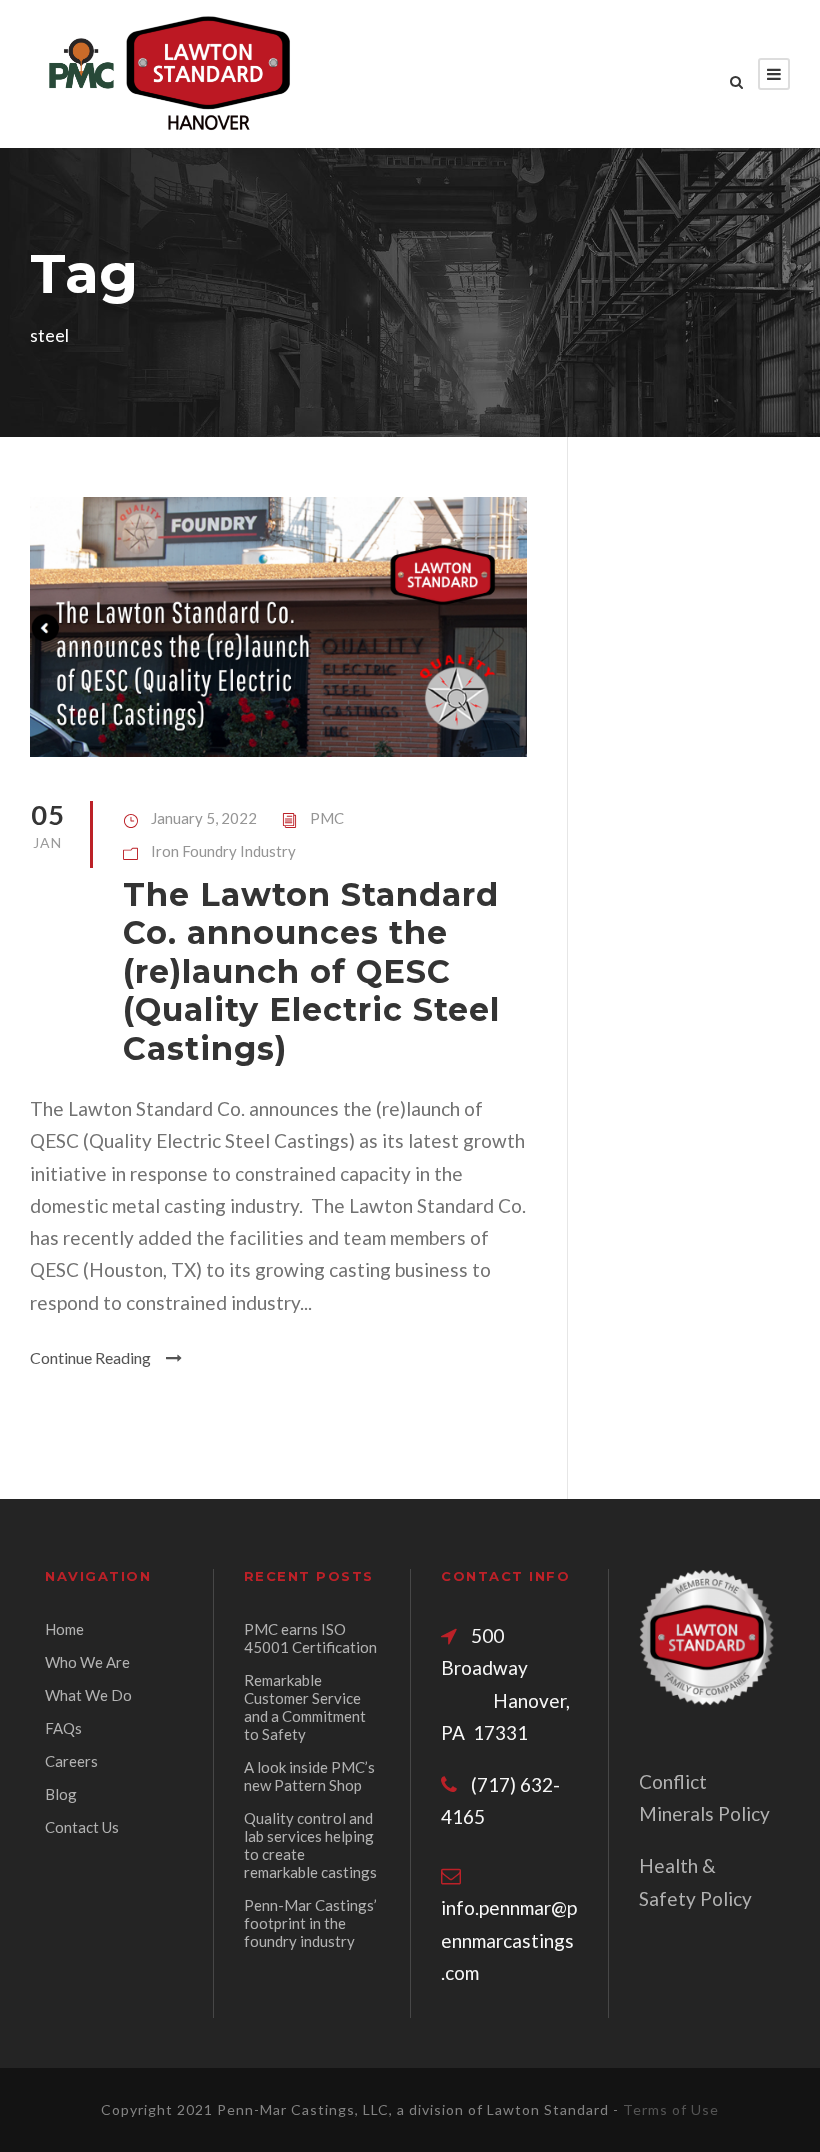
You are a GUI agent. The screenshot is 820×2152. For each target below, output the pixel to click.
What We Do (88, 1695)
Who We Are (87, 1662)
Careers (71, 1761)
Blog (61, 1794)
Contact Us (82, 1827)
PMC (327, 818)
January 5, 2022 (204, 818)
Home (64, 1629)
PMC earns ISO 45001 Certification (310, 1638)
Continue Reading (90, 1357)
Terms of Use (671, 2109)
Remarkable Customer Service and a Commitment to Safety (305, 1707)
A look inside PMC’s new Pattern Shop (309, 1776)
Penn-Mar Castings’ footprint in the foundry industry (310, 1923)
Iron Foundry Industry (223, 851)
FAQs (63, 1728)
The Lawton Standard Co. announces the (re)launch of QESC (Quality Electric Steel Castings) (311, 971)
